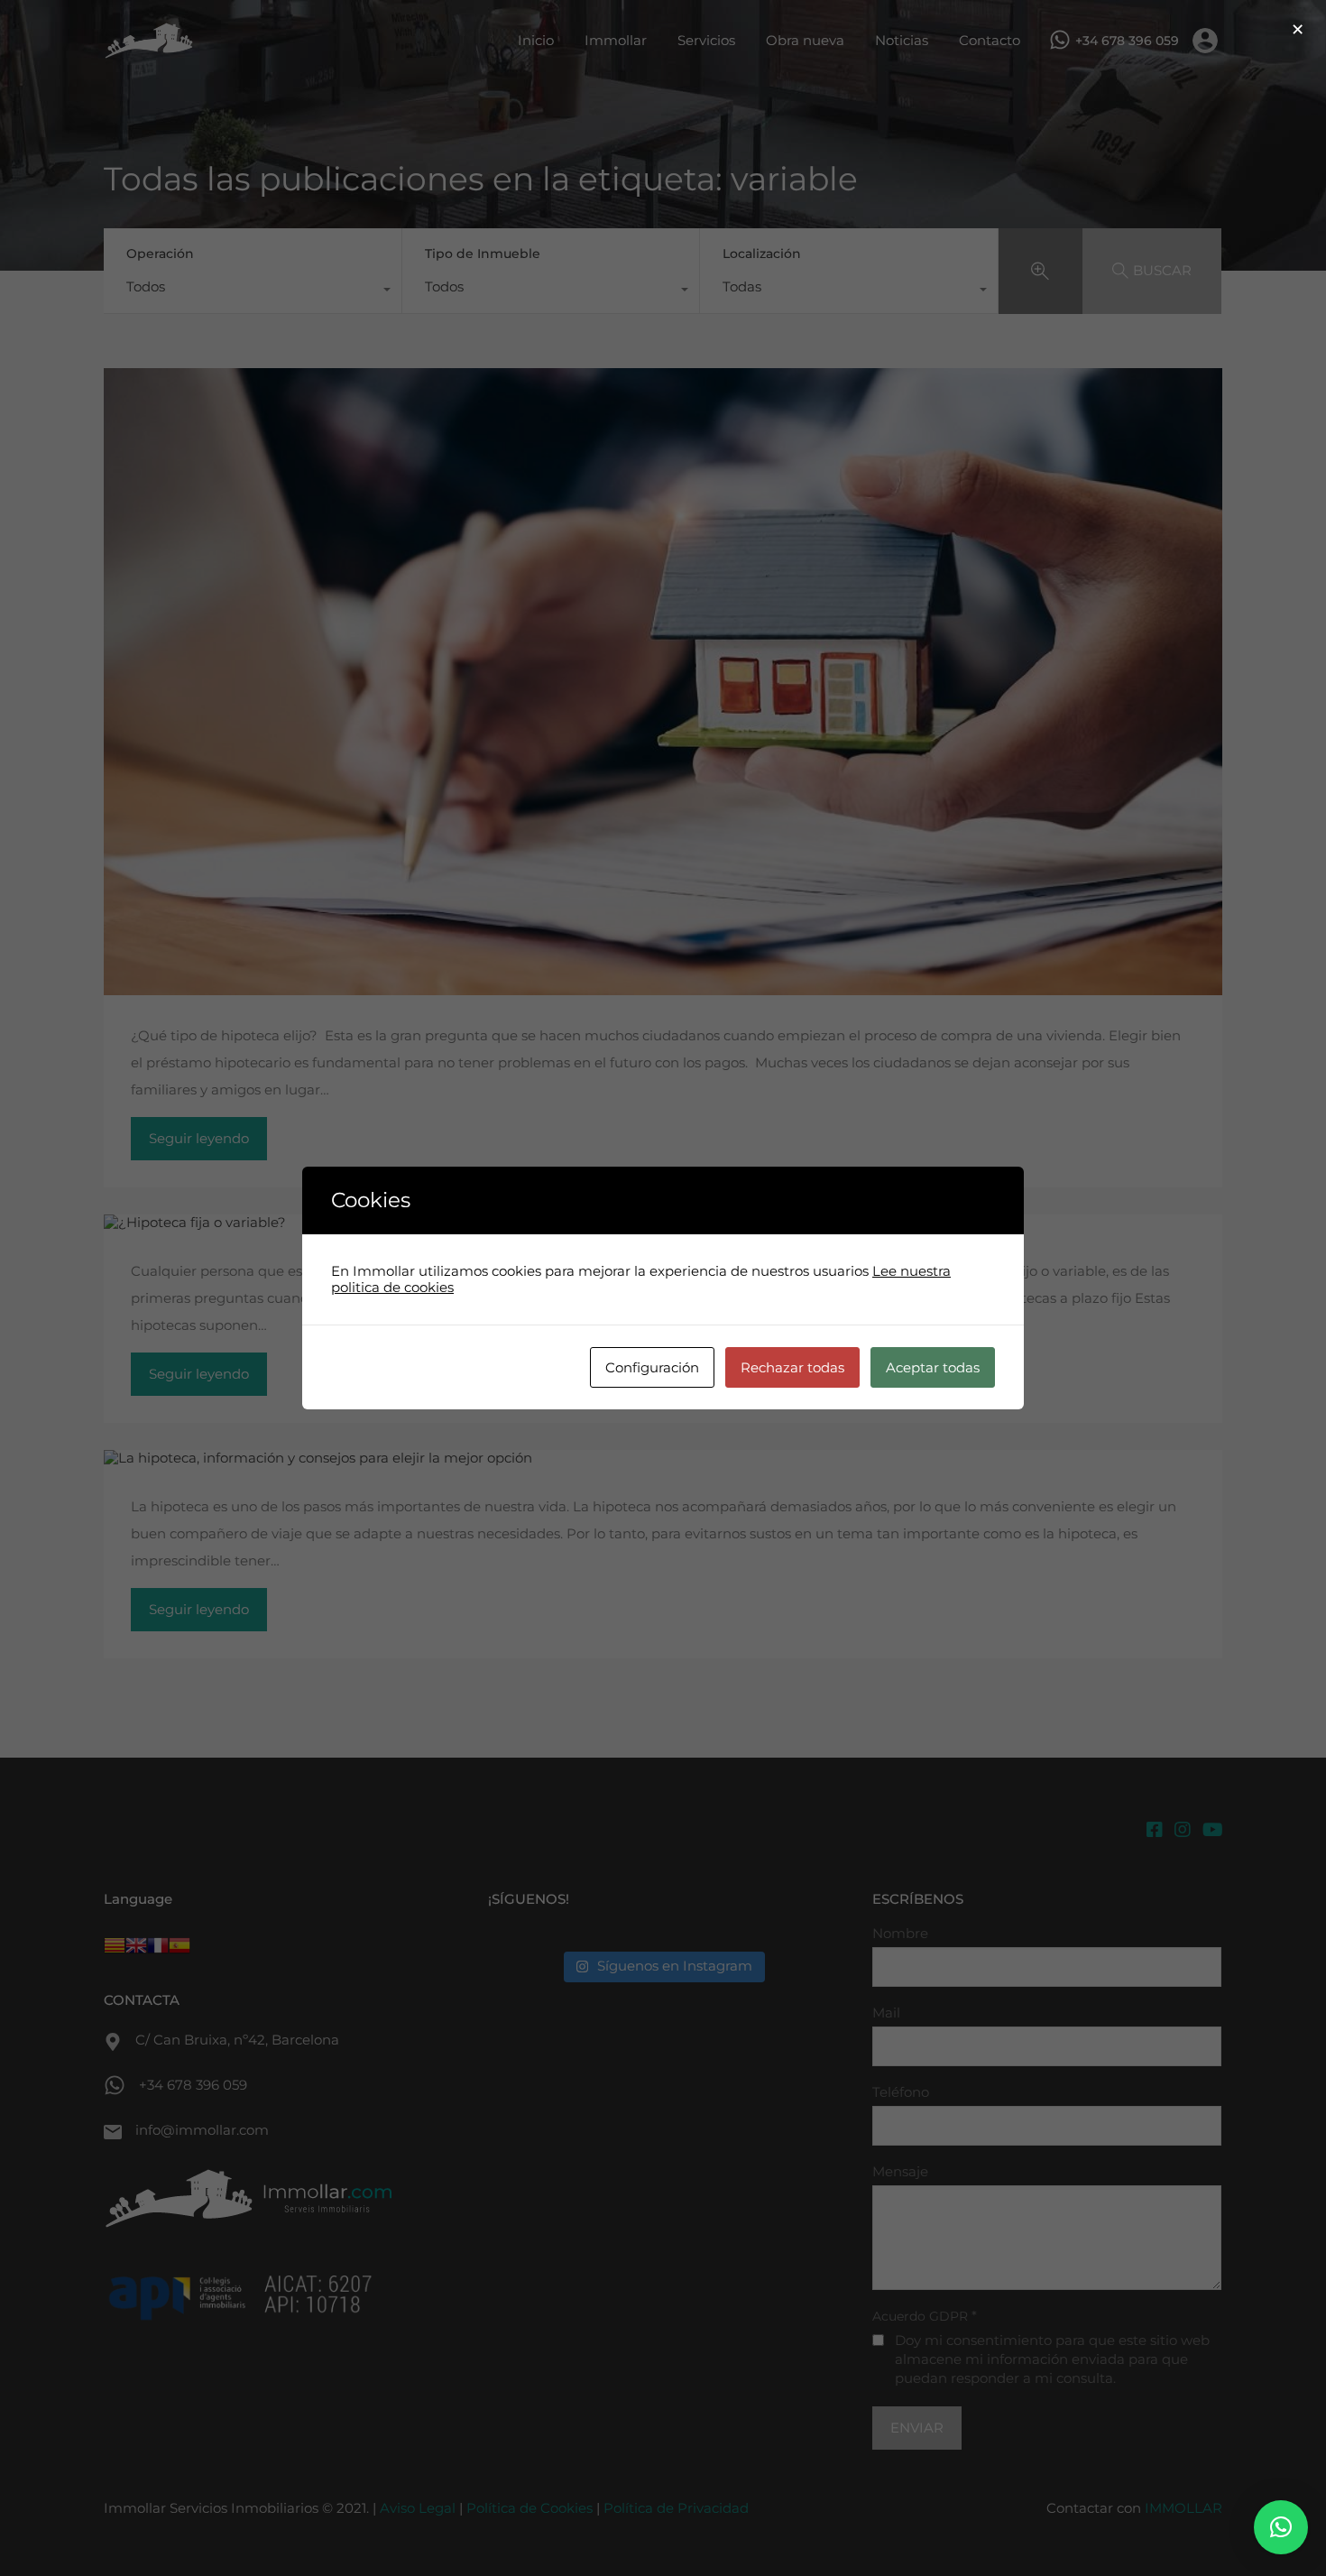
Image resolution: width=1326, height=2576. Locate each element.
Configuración (652, 1367)
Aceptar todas (933, 1367)
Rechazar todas (792, 1367)
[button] (1281, 2527)
